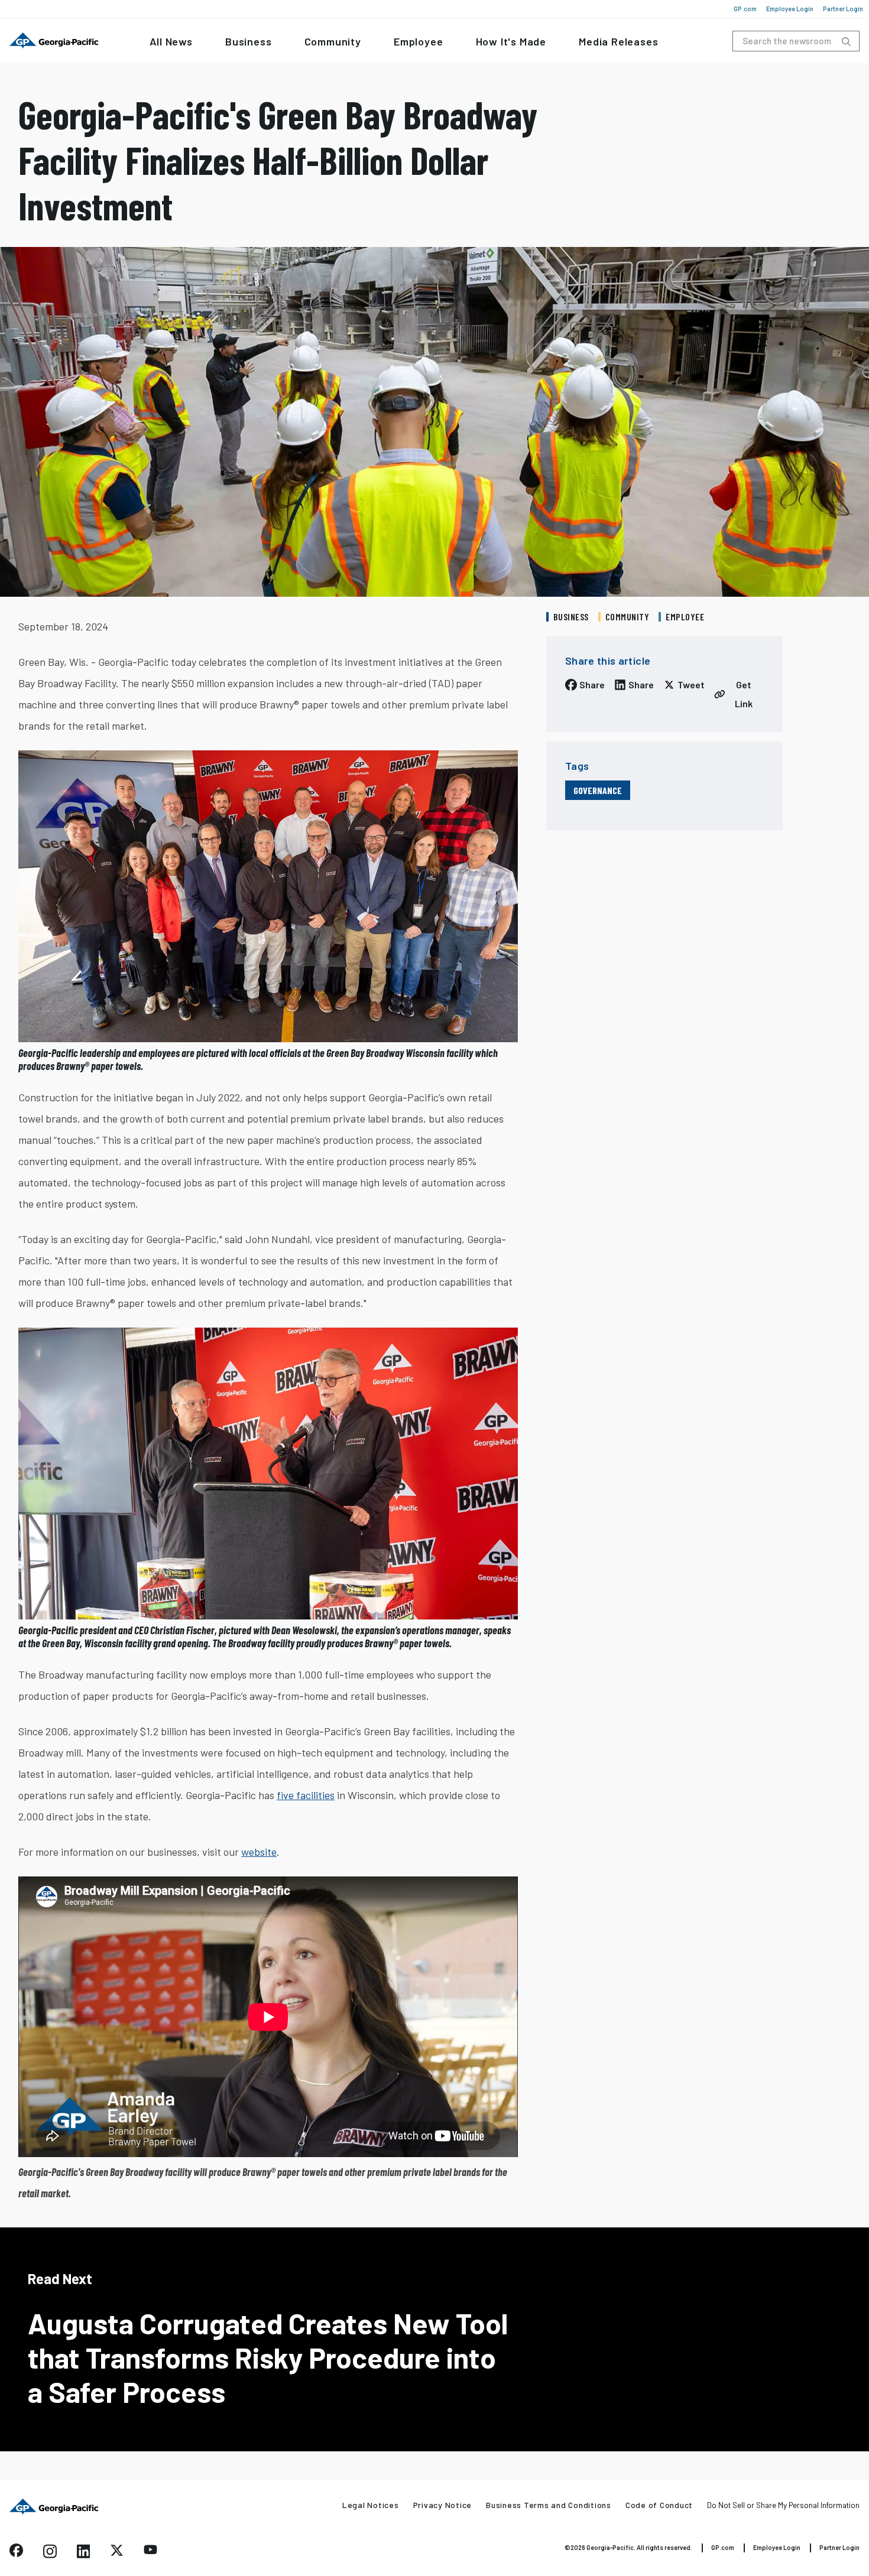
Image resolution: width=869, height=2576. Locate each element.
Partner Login (843, 9)
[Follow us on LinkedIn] (84, 2555)
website (259, 1852)
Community (333, 41)
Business (248, 41)
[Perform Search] (846, 42)
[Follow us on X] (117, 2553)
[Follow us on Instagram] (50, 2555)
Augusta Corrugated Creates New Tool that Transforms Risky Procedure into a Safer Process (268, 2357)
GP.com (745, 9)
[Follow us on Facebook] (16, 2553)
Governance (598, 790)
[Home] (54, 41)
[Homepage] (54, 2507)
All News (171, 41)
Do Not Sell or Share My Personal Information (783, 2505)
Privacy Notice (443, 2505)
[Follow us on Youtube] (150, 2551)
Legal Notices (371, 2505)
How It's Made (511, 41)
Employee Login (790, 9)
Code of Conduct (659, 2505)
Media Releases (618, 41)
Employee (418, 41)
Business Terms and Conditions (549, 2505)
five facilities (306, 1795)
